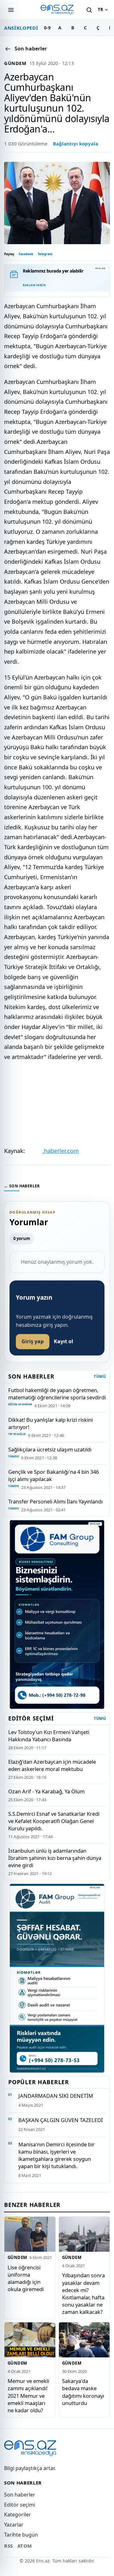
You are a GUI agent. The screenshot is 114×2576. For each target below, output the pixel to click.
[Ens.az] (57, 10)
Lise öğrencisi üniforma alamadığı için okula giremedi (26, 2278)
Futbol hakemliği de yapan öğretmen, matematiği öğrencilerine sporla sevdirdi (57, 1394)
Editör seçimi (20, 2505)
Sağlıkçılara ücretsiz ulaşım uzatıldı (50, 1449)
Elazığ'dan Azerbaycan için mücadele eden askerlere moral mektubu (52, 1765)
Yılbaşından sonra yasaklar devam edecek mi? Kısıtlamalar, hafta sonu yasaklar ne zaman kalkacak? (83, 2293)
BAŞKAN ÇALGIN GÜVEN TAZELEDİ (61, 2120)
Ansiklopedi (21, 28)
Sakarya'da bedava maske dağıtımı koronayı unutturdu (83, 2392)
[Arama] (89, 10)
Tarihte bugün (21, 2535)
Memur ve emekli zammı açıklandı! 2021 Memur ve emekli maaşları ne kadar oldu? (28, 2395)
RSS (9, 2546)
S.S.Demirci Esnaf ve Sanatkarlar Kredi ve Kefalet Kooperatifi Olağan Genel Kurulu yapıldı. (54, 1821)
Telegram (45, 254)
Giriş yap (33, 1341)
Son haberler (20, 2495)
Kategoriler (18, 2514)
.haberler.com (61, 1151)
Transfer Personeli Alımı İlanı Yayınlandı (55, 1501)
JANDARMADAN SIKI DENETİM (56, 2096)
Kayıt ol (63, 1341)
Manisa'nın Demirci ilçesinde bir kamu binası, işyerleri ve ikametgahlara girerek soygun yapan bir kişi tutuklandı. (57, 2155)
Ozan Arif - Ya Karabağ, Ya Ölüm (46, 1791)
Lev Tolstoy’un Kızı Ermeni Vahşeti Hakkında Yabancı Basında (49, 1736)
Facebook (26, 254)
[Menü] (11, 10)
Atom (25, 2546)
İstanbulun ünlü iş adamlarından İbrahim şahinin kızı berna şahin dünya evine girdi (55, 1858)
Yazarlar (14, 2525)
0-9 (47, 28)
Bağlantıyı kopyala (76, 144)
